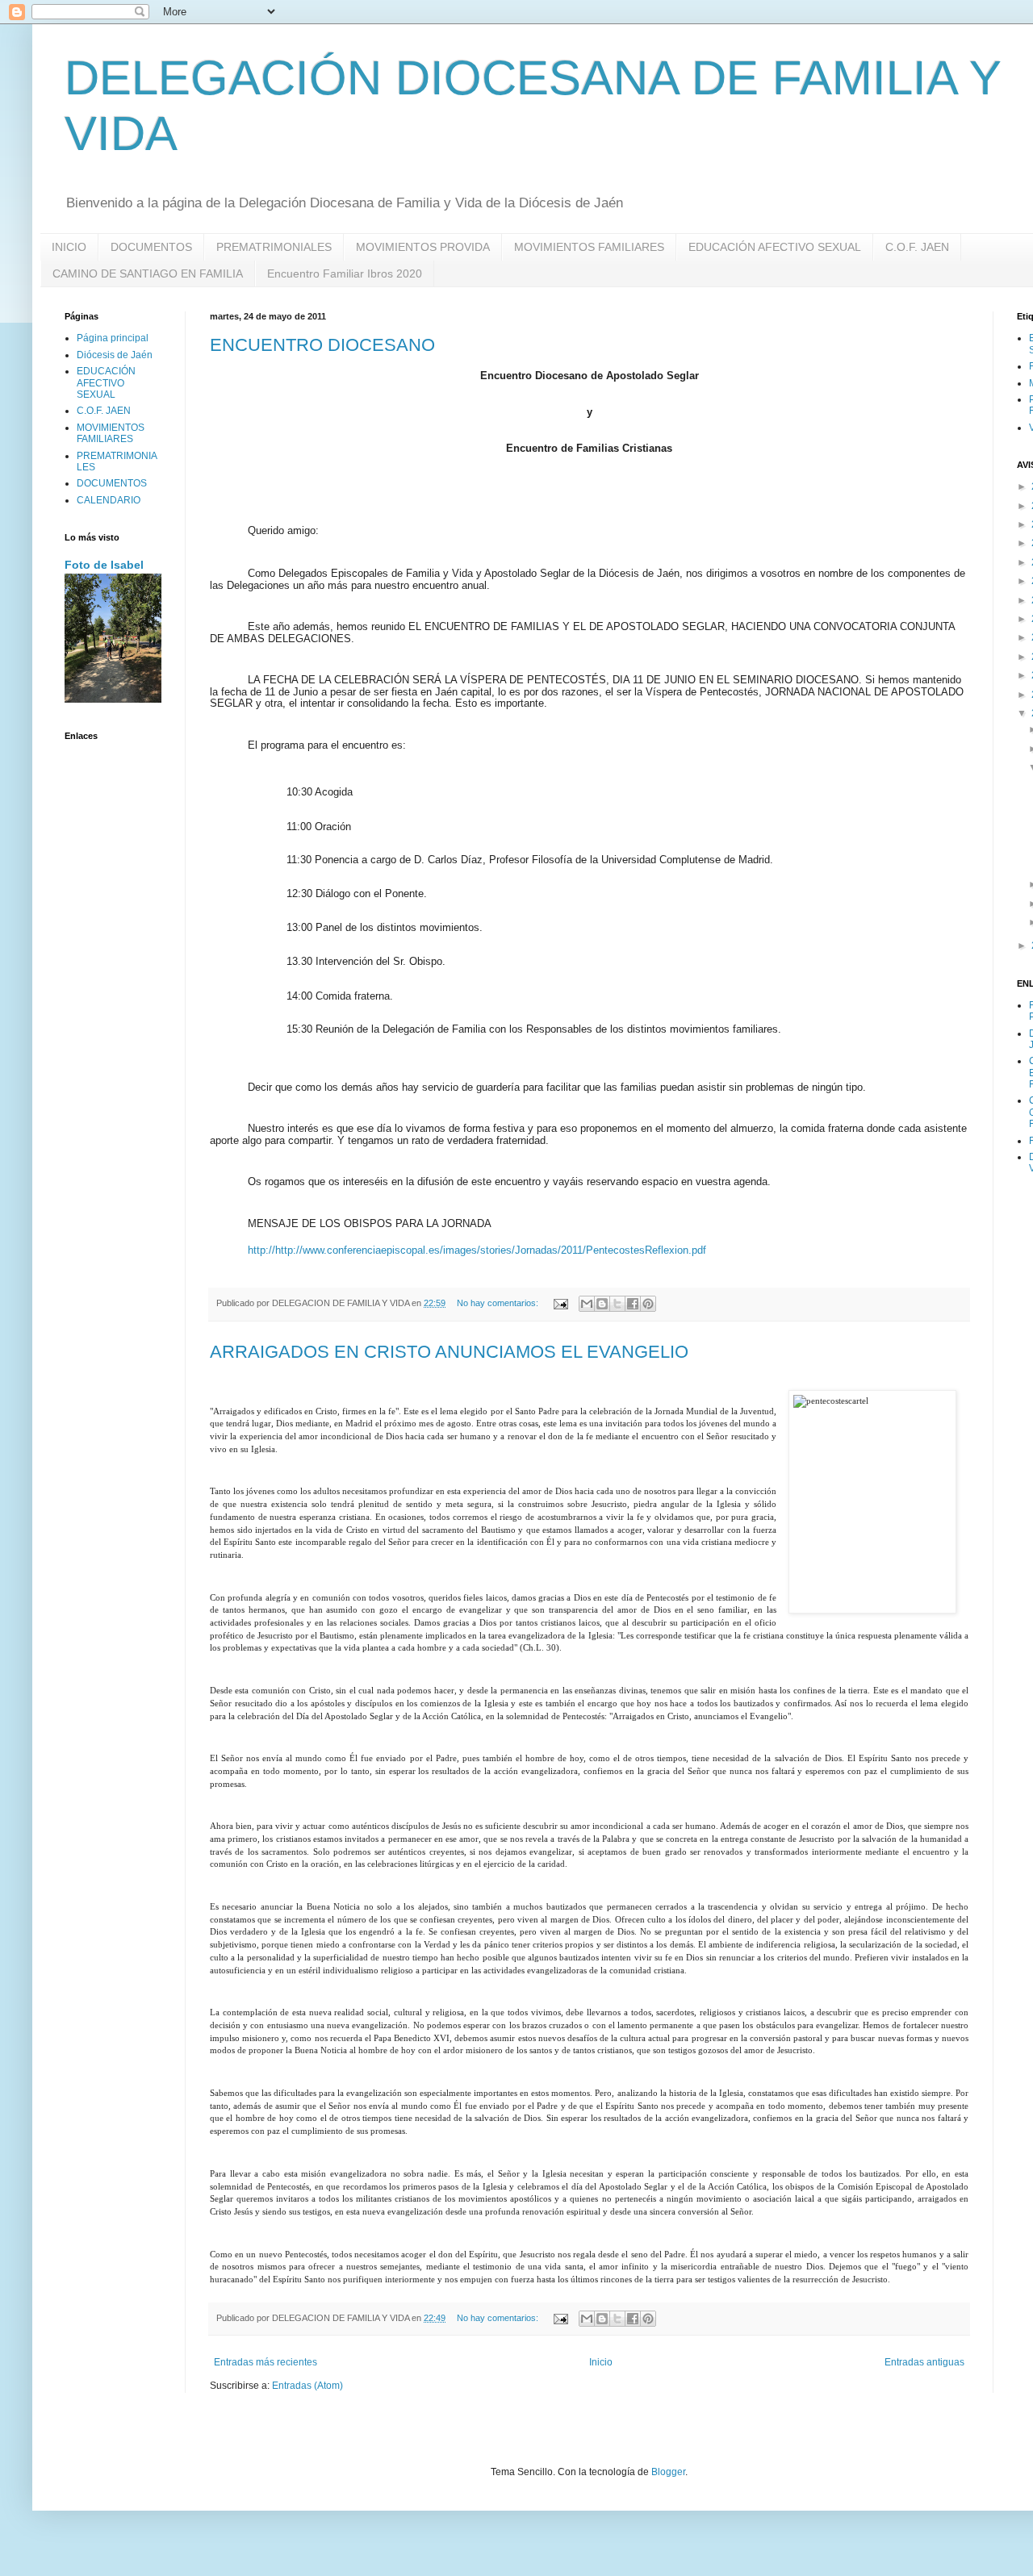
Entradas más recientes (266, 2362)
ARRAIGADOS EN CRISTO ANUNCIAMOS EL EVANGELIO (449, 1352)
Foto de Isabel (104, 565)
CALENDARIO (109, 500)
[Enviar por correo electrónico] (587, 1304)
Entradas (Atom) (307, 2386)
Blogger (668, 2472)
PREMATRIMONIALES (274, 247)
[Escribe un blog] (602, 1304)
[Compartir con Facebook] (633, 1304)
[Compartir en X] (617, 1304)
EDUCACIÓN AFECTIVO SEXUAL (775, 247)
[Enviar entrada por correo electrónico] (560, 1303)
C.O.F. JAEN (917, 247)
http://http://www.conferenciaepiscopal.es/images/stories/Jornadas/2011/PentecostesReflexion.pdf (477, 1250)
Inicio (601, 2362)
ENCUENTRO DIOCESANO (322, 345)
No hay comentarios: (499, 1303)
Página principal (113, 338)
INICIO (69, 247)
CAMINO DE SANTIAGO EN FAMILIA (148, 273)
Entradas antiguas (924, 2362)
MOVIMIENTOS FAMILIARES (589, 247)
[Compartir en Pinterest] (648, 1304)
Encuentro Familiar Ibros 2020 (345, 273)
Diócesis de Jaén (115, 355)
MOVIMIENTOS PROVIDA (423, 247)
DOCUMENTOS (151, 247)
